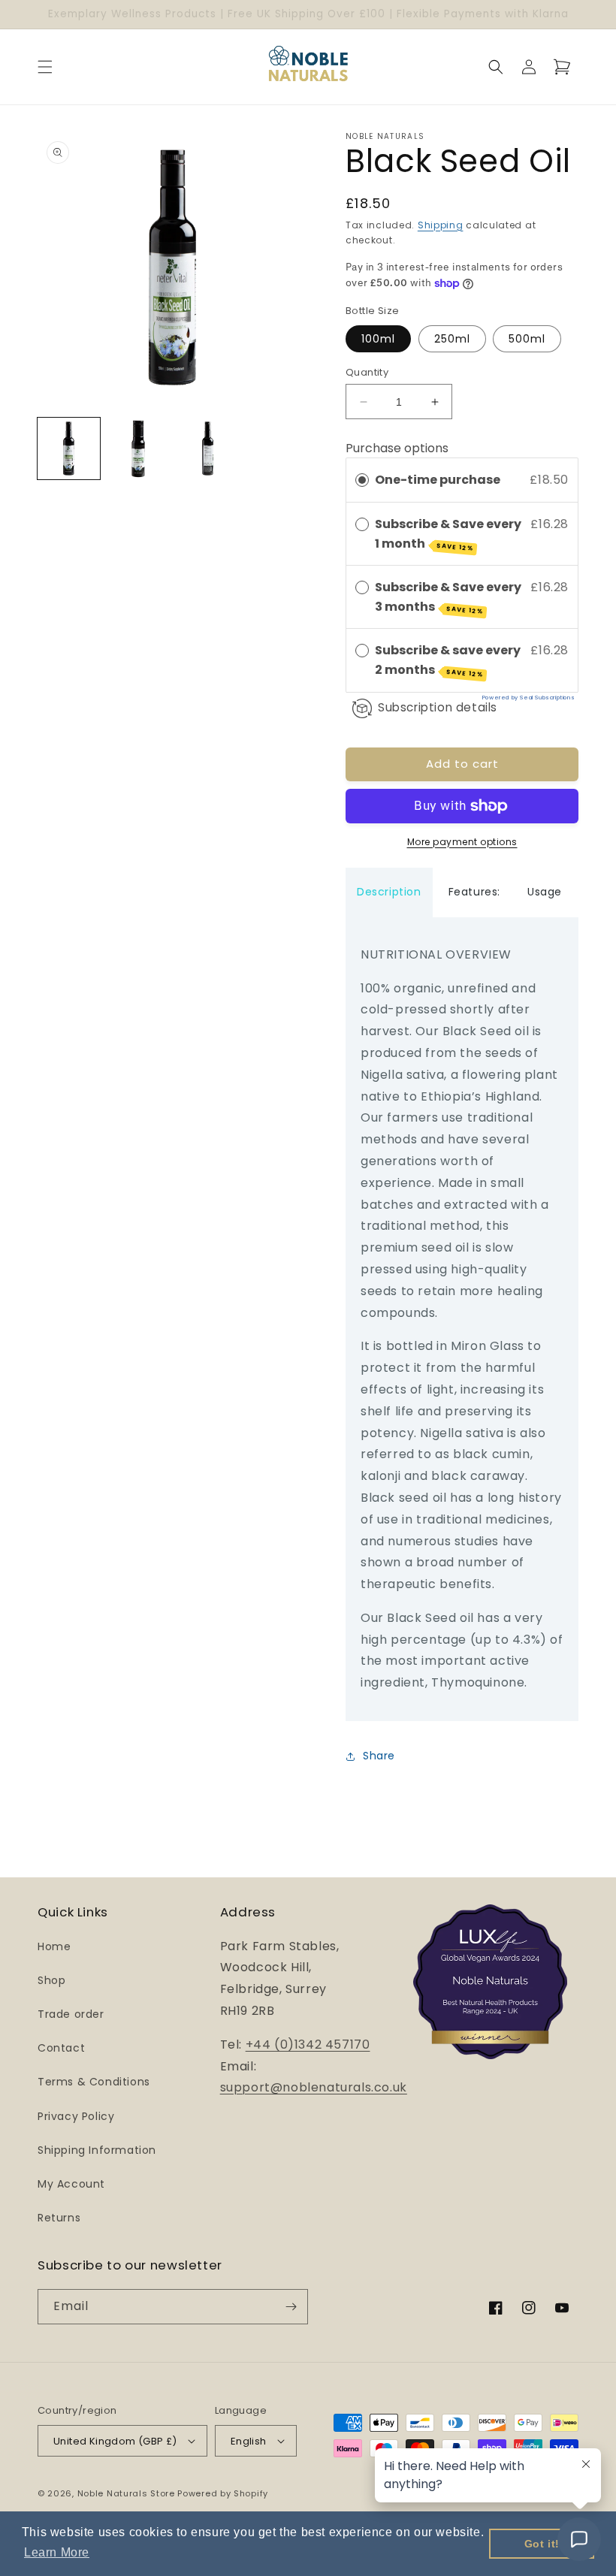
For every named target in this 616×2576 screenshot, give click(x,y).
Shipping (441, 225)
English (249, 2441)
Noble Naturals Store (126, 2493)
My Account (71, 2184)
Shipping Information (97, 2150)
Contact (61, 2048)
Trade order (71, 2014)
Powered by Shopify (223, 2493)
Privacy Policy (76, 2116)
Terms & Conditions (94, 2082)
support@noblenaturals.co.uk (314, 2087)
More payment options (462, 842)
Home (54, 1946)
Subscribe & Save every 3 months (448, 597)
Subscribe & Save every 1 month (448, 534)
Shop (51, 1980)
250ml (452, 339)
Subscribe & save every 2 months (448, 660)
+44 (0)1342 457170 (308, 2044)
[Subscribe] (291, 2307)
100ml (378, 339)
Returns (59, 2218)
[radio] (362, 480)
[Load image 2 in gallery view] (139, 449)
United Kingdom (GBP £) (115, 2441)
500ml (527, 339)
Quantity (367, 372)
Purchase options (397, 448)
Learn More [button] (57, 2552)
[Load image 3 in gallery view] (208, 449)
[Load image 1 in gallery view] (69, 449)
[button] (45, 67)
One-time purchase (438, 480)
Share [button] (379, 1756)
